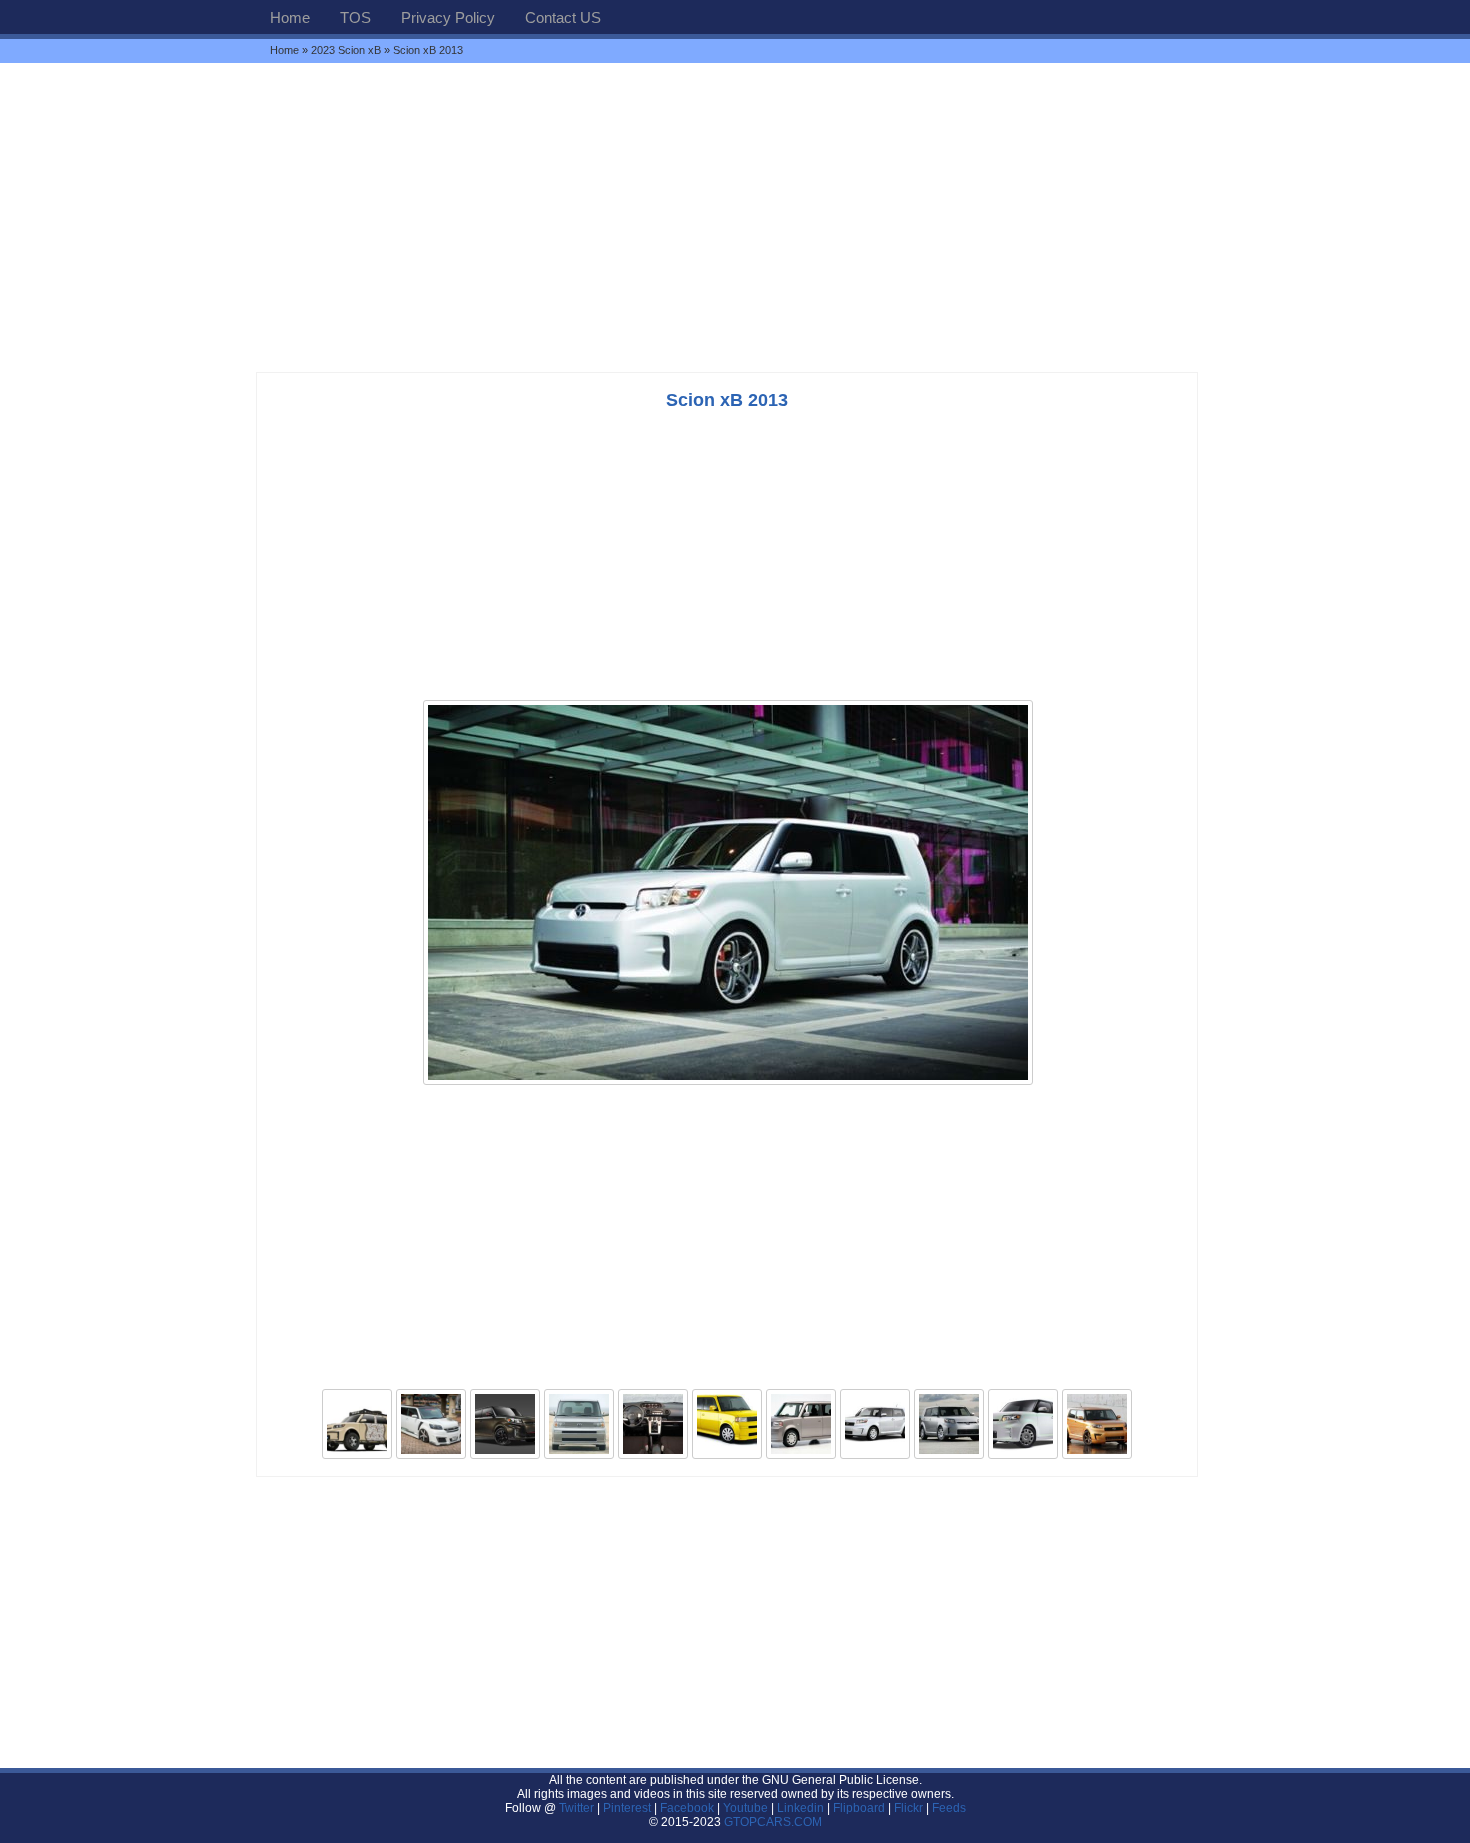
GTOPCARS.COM (773, 1822)
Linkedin (800, 1808)
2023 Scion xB (346, 50)
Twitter (578, 1808)
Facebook (687, 1808)
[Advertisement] (735, 217)
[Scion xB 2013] (728, 1083)
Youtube (745, 1808)
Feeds (949, 1808)
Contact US (563, 17)
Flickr (908, 1808)
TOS (355, 17)
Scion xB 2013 (727, 400)
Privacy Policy (448, 17)
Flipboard (859, 1808)
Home (290, 17)
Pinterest (627, 1808)
